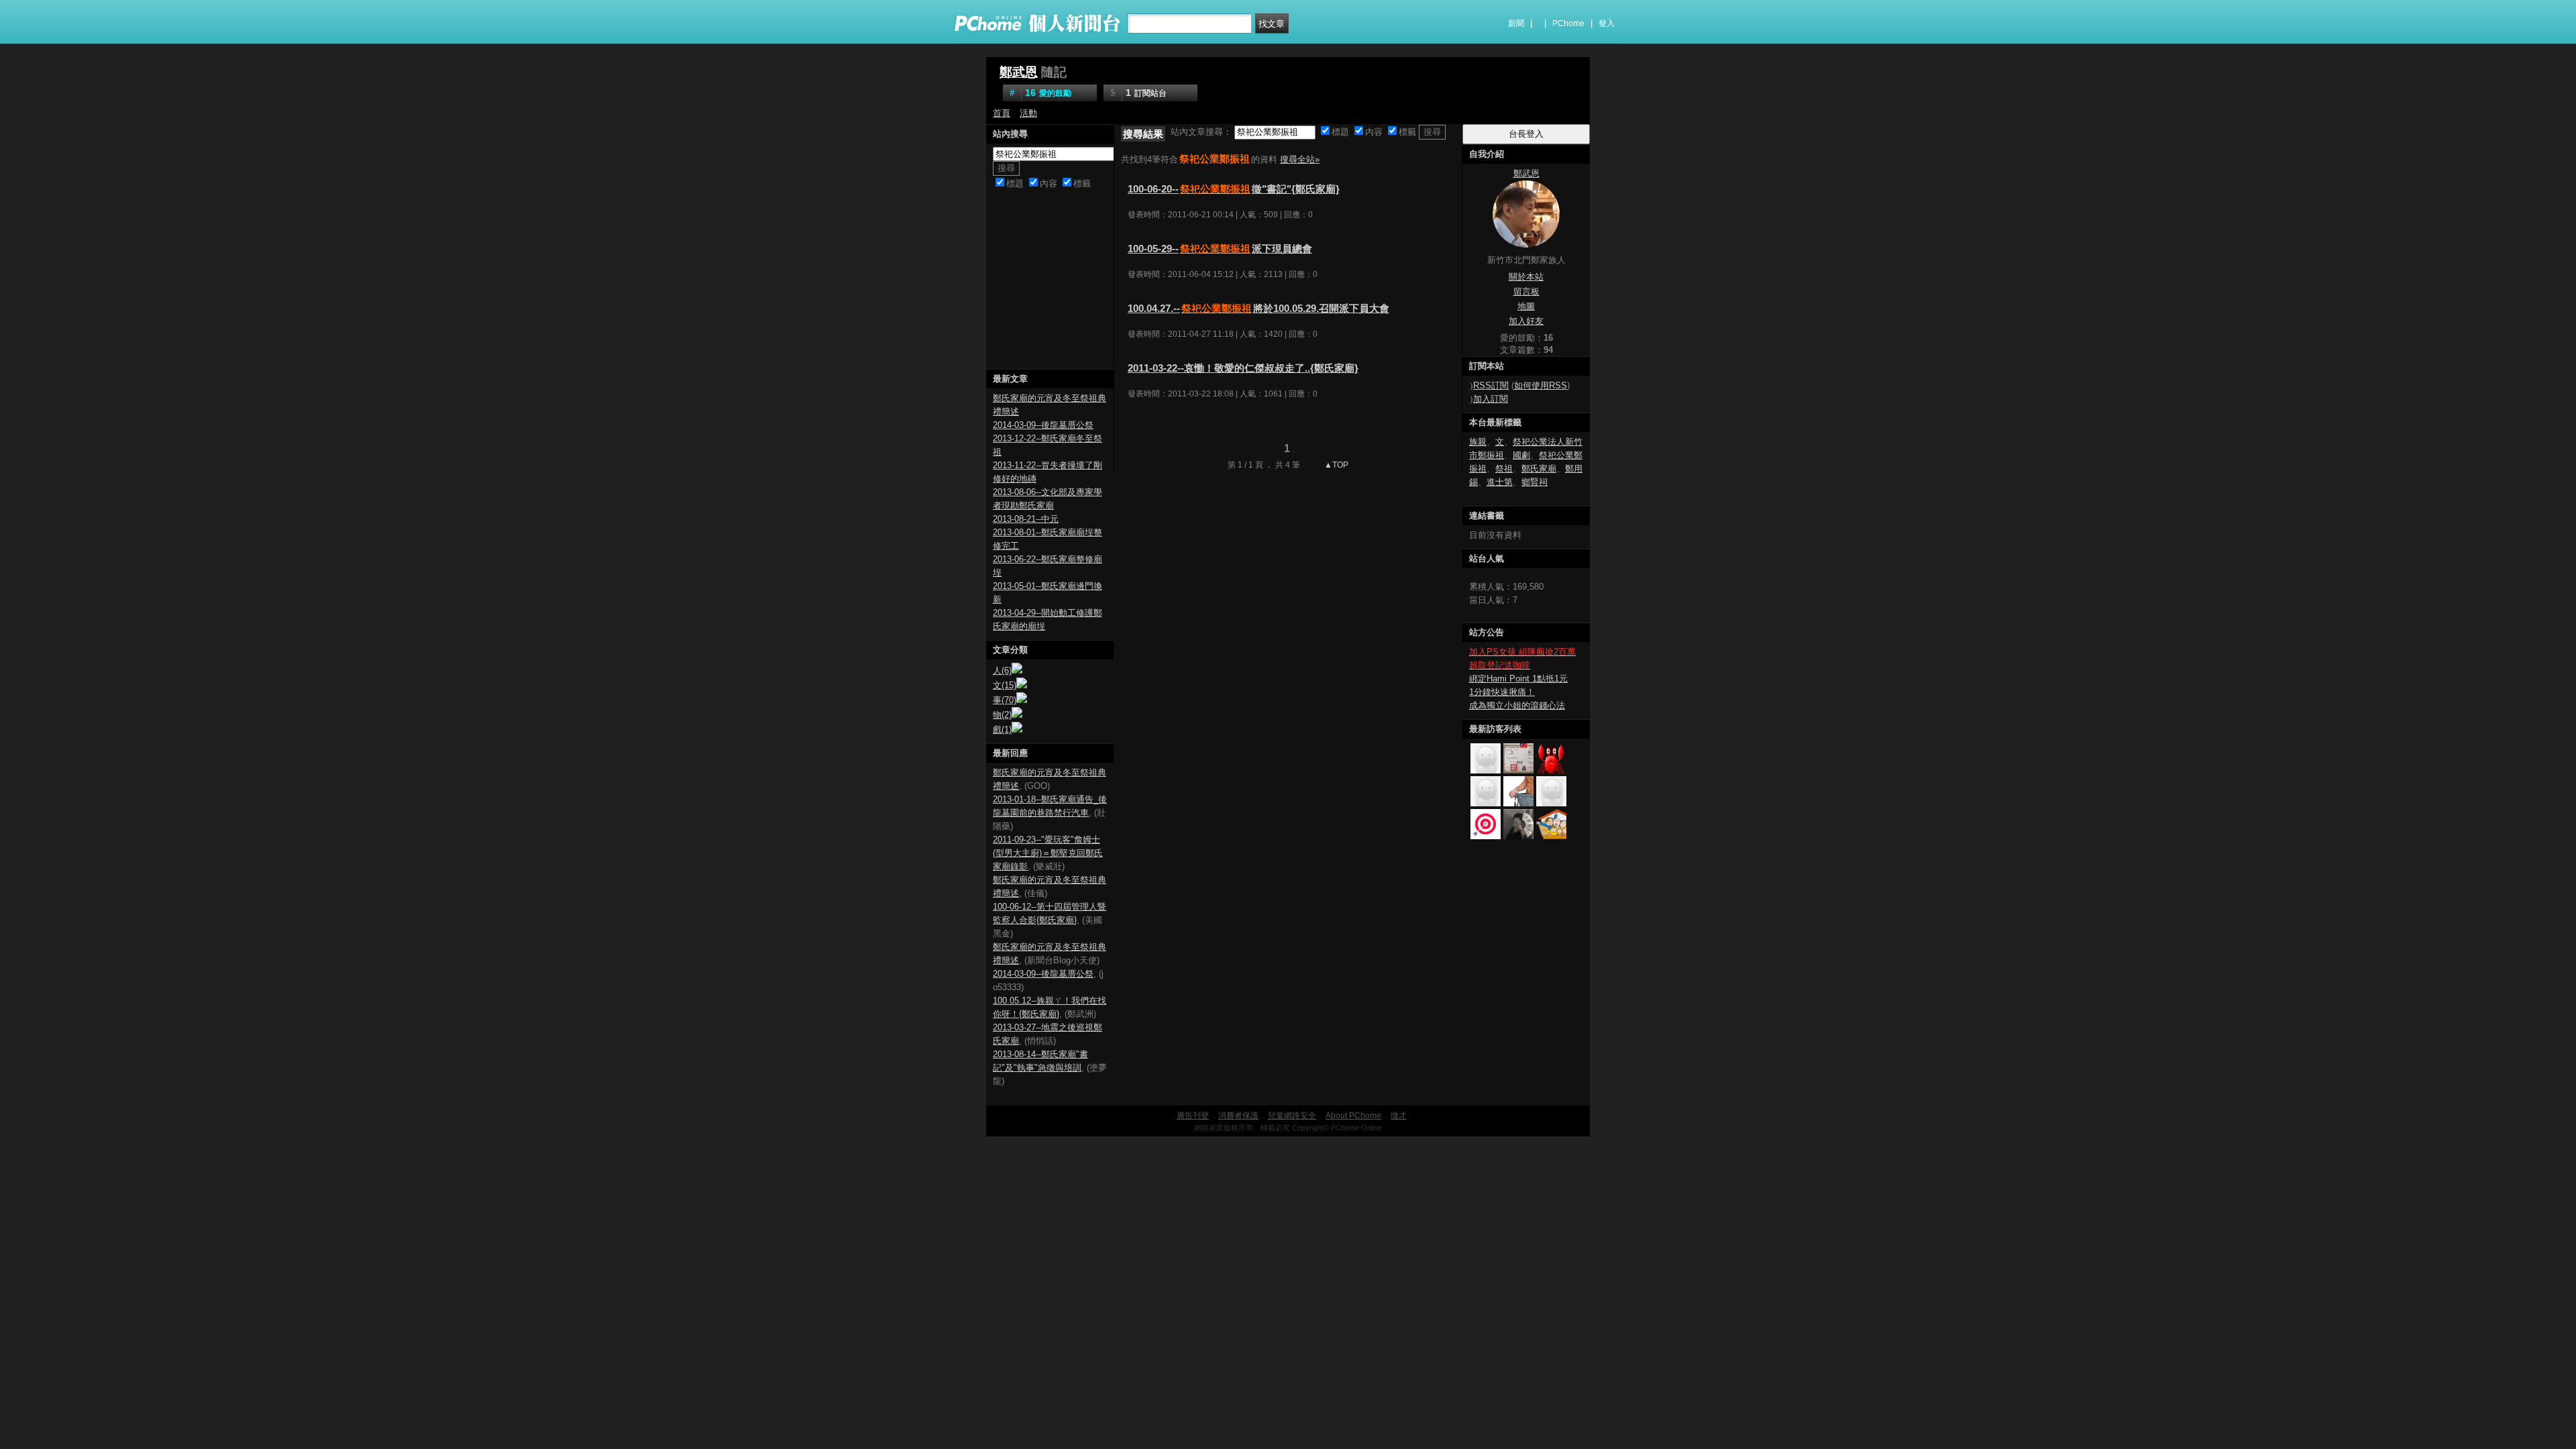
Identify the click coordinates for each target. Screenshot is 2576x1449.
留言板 (1526, 291)
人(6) (1002, 670)
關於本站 (1526, 277)
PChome (1568, 23)
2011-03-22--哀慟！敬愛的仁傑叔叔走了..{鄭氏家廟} (1243, 368)
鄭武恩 (1019, 72)
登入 (1607, 23)
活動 (1028, 113)
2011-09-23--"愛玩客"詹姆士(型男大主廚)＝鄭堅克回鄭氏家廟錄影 (1048, 853)
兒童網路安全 (1292, 1116)
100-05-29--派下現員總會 (1220, 249)
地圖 (1526, 306)
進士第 (1500, 482)
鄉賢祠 (1535, 482)
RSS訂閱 (1491, 385)
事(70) (1005, 700)
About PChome (1353, 1116)
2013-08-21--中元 (1026, 519)
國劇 (1521, 455)
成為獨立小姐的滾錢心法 (1517, 705)
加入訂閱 (1491, 399)
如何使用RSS (1541, 385)
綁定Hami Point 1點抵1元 (1518, 679)
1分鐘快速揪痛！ (1502, 692)
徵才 (1399, 1116)
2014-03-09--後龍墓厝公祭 (1043, 425)
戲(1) (1002, 730)
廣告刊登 (1193, 1116)
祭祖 (1504, 469)
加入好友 (1526, 321)
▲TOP (1335, 465)
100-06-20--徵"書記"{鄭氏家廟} (1234, 189)
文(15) (1005, 685)
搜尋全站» (1300, 159)
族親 (1478, 442)
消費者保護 (1238, 1116)
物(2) (1002, 715)
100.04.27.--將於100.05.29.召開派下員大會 (1258, 308)
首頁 (1002, 113)
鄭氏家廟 (1539, 469)
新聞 (1516, 23)
